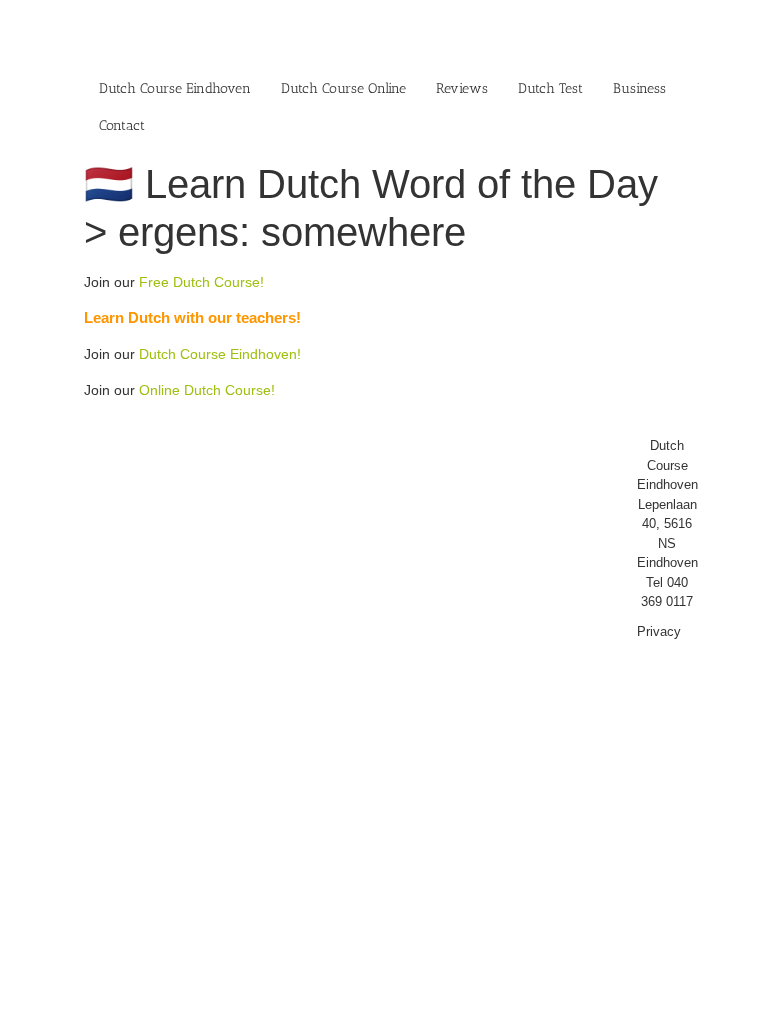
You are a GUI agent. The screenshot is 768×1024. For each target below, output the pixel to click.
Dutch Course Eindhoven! (220, 354)
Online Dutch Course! (207, 390)
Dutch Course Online (343, 88)
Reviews (462, 88)
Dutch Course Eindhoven (175, 88)
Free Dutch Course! (201, 282)
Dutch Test (550, 88)
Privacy (659, 631)
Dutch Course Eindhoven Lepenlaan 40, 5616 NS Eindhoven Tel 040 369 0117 (667, 523)
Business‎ (639, 88)
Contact (122, 125)
